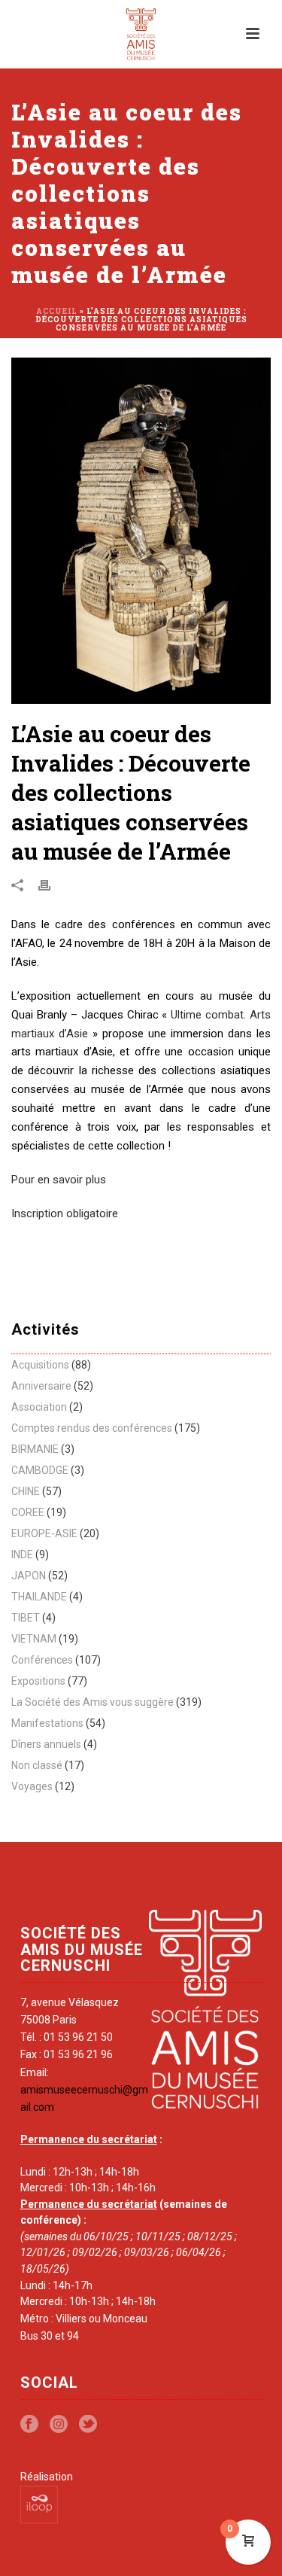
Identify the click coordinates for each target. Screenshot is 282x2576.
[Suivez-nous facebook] (29, 2425)
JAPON (29, 1576)
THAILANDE (39, 1597)
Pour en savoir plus (59, 1180)
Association (39, 1407)
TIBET (26, 1618)
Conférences (42, 1660)
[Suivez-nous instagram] (59, 2425)
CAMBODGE (40, 1470)
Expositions (38, 1681)
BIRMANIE (35, 1449)
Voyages (32, 1786)
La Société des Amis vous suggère (92, 1702)
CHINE (26, 1491)
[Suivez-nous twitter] (88, 2425)
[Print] (52, 885)
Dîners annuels (46, 1744)
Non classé (37, 1765)
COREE (28, 1512)
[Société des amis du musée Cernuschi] (141, 34)
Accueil (57, 311)
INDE (22, 1554)
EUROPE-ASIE (44, 1533)
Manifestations (47, 1723)
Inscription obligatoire (65, 1213)
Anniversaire (41, 1386)
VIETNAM (34, 1639)
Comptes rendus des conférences (92, 1428)
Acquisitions (40, 1365)
